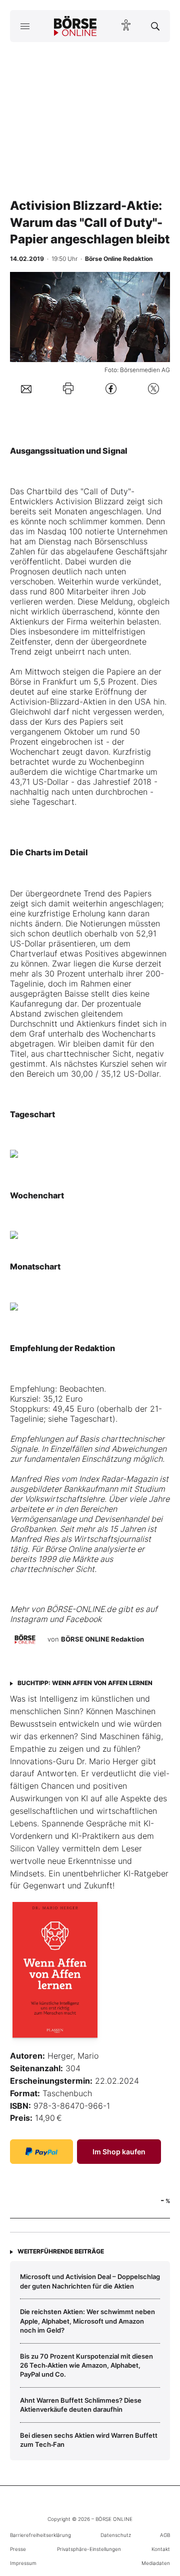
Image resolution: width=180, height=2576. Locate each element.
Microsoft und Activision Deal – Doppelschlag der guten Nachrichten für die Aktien (90, 2281)
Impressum (23, 2563)
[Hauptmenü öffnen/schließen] (25, 26)
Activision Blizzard (90, 501)
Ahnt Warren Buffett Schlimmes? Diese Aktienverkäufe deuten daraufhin (81, 2405)
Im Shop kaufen (119, 2152)
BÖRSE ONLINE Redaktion (102, 1639)
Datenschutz (116, 2535)
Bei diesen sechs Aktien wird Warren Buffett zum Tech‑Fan (89, 2440)
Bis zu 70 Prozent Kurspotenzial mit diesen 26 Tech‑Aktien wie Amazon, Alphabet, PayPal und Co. (86, 2365)
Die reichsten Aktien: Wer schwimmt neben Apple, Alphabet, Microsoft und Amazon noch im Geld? (87, 2321)
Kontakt (161, 2549)
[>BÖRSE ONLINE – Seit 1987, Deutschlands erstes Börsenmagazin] (75, 26)
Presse (18, 2549)
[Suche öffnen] (155, 26)
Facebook (83, 1619)
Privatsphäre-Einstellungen (89, 2549)
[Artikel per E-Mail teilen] (26, 388)
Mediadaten (156, 2563)
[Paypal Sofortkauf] (41, 2152)
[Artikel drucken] (68, 388)
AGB (165, 2535)
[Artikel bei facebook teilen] (111, 388)
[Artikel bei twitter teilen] (153, 388)
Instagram (29, 1619)
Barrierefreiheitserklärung (40, 2535)
